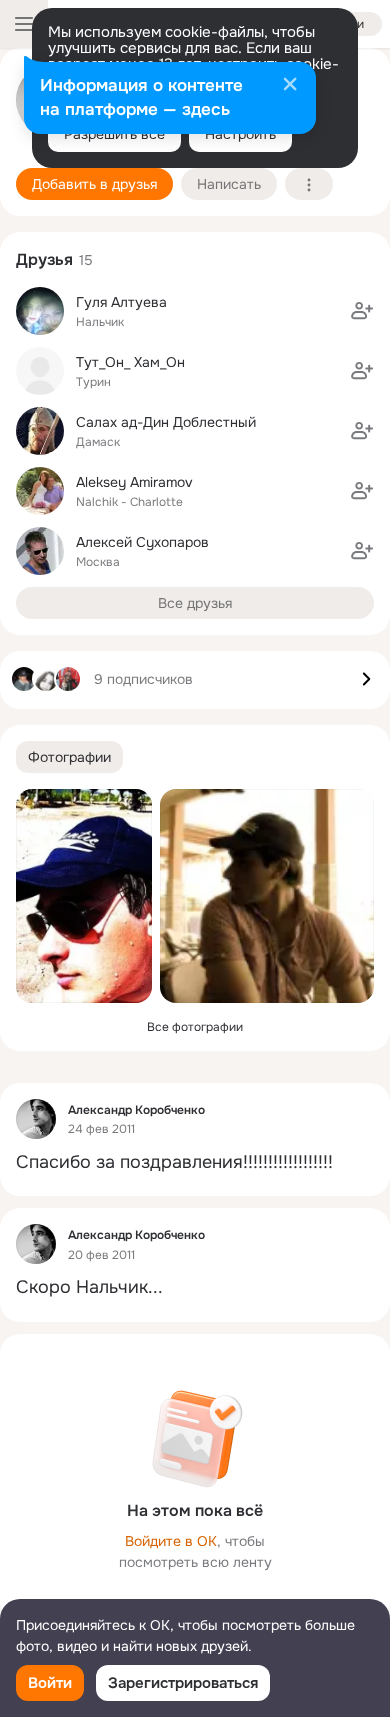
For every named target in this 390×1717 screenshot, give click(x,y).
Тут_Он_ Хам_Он (130, 362)
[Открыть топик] (195, 1162)
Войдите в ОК (171, 1541)
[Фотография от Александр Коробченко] (84, 896)
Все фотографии (195, 1027)
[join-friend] (362, 311)
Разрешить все (114, 134)
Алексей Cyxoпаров (142, 542)
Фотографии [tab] (69, 757)
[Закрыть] (290, 86)
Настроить (240, 134)
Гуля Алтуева (121, 302)
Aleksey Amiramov (134, 482)
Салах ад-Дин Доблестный (166, 422)
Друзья (44, 259)
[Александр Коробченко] (36, 1119)
